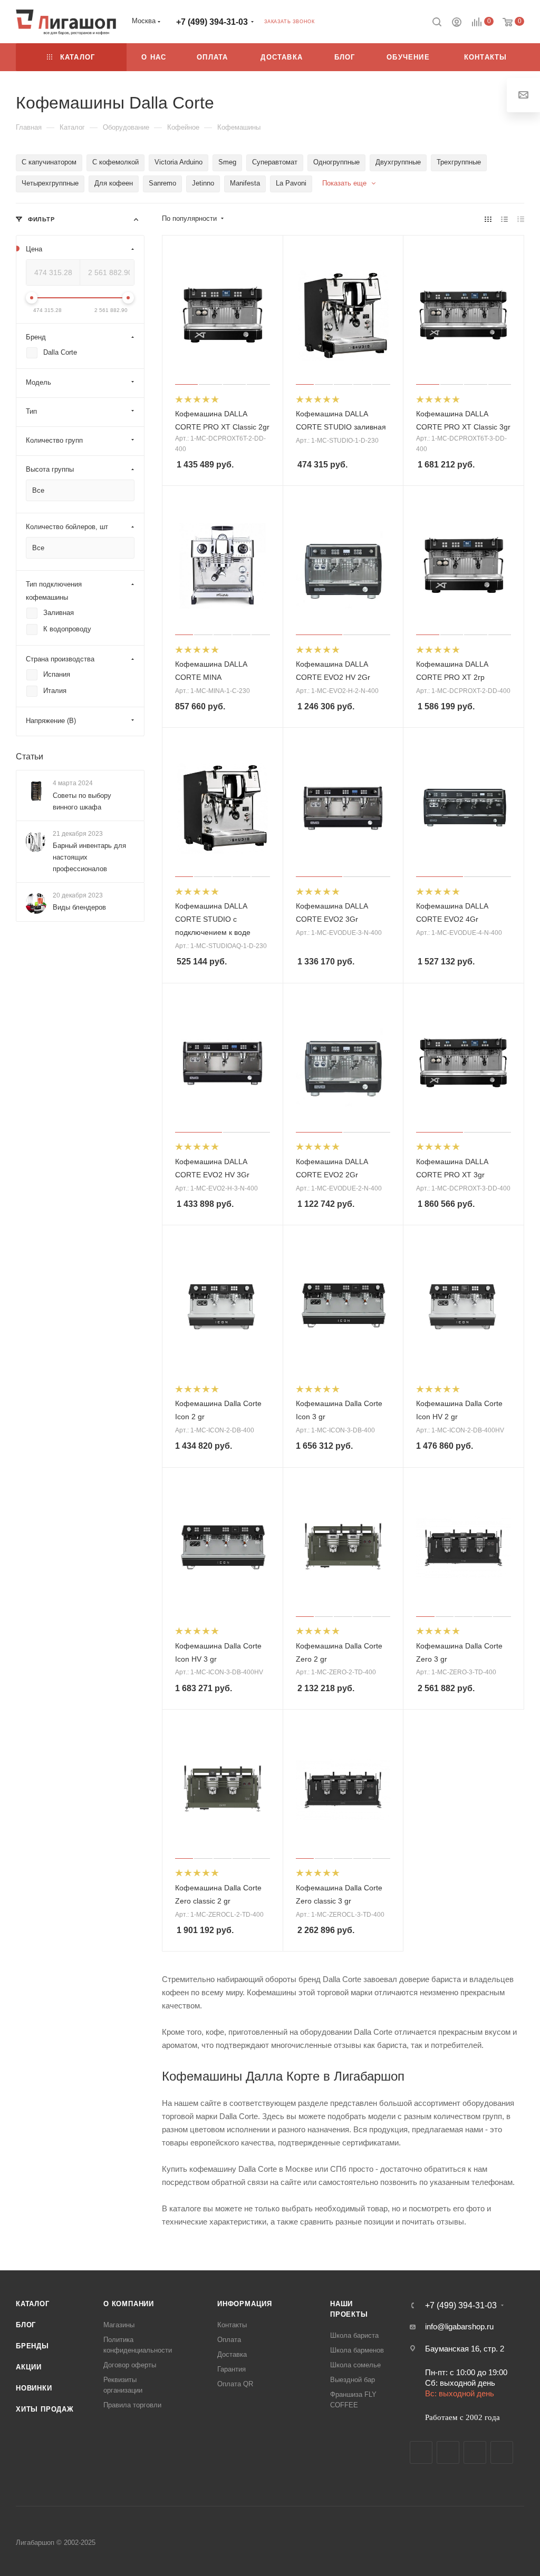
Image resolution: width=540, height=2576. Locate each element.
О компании (129, 2304)
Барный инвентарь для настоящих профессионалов (89, 857)
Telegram (448, 2452)
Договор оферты (130, 2365)
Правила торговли (132, 2405)
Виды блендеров (79, 907)
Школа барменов (357, 2350)
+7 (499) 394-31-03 (212, 22)
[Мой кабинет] (457, 23)
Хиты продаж (45, 2409)
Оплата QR (235, 2384)
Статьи (30, 757)
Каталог (33, 2304)
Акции (29, 2367)
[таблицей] (521, 219)
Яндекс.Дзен (502, 2452)
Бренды (32, 2346)
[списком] (504, 219)
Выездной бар (353, 2380)
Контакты (232, 2325)
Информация (245, 2304)
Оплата (229, 2340)
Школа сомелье (355, 2365)
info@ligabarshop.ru (459, 2326)
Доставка (232, 2354)
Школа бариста (354, 2335)
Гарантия (232, 2369)
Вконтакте (421, 2452)
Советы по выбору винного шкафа (82, 801)
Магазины (119, 2325)
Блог (26, 2325)
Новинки (34, 2388)
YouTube (475, 2452)
